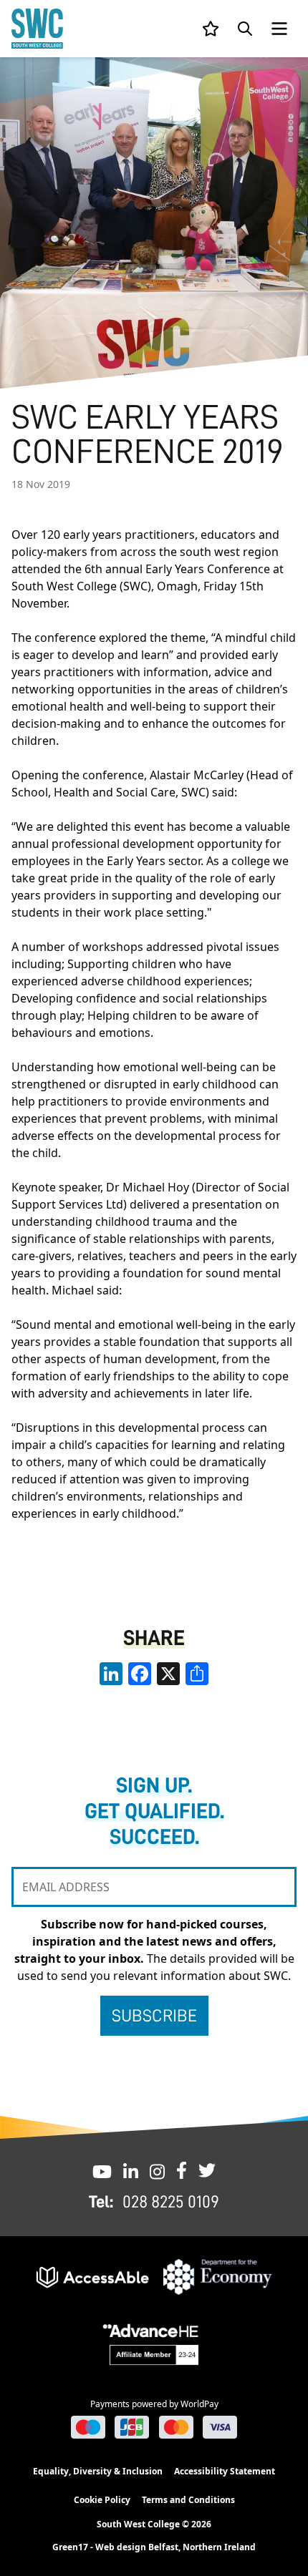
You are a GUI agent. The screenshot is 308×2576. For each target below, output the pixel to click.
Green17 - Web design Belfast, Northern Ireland (154, 2547)
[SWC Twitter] (207, 2170)
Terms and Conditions (188, 2500)
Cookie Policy (102, 2500)
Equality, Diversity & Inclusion (98, 2471)
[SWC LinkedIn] (131, 2170)
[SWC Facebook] (182, 2170)
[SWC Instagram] (157, 2170)
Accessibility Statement (225, 2471)
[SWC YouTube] (102, 2170)
